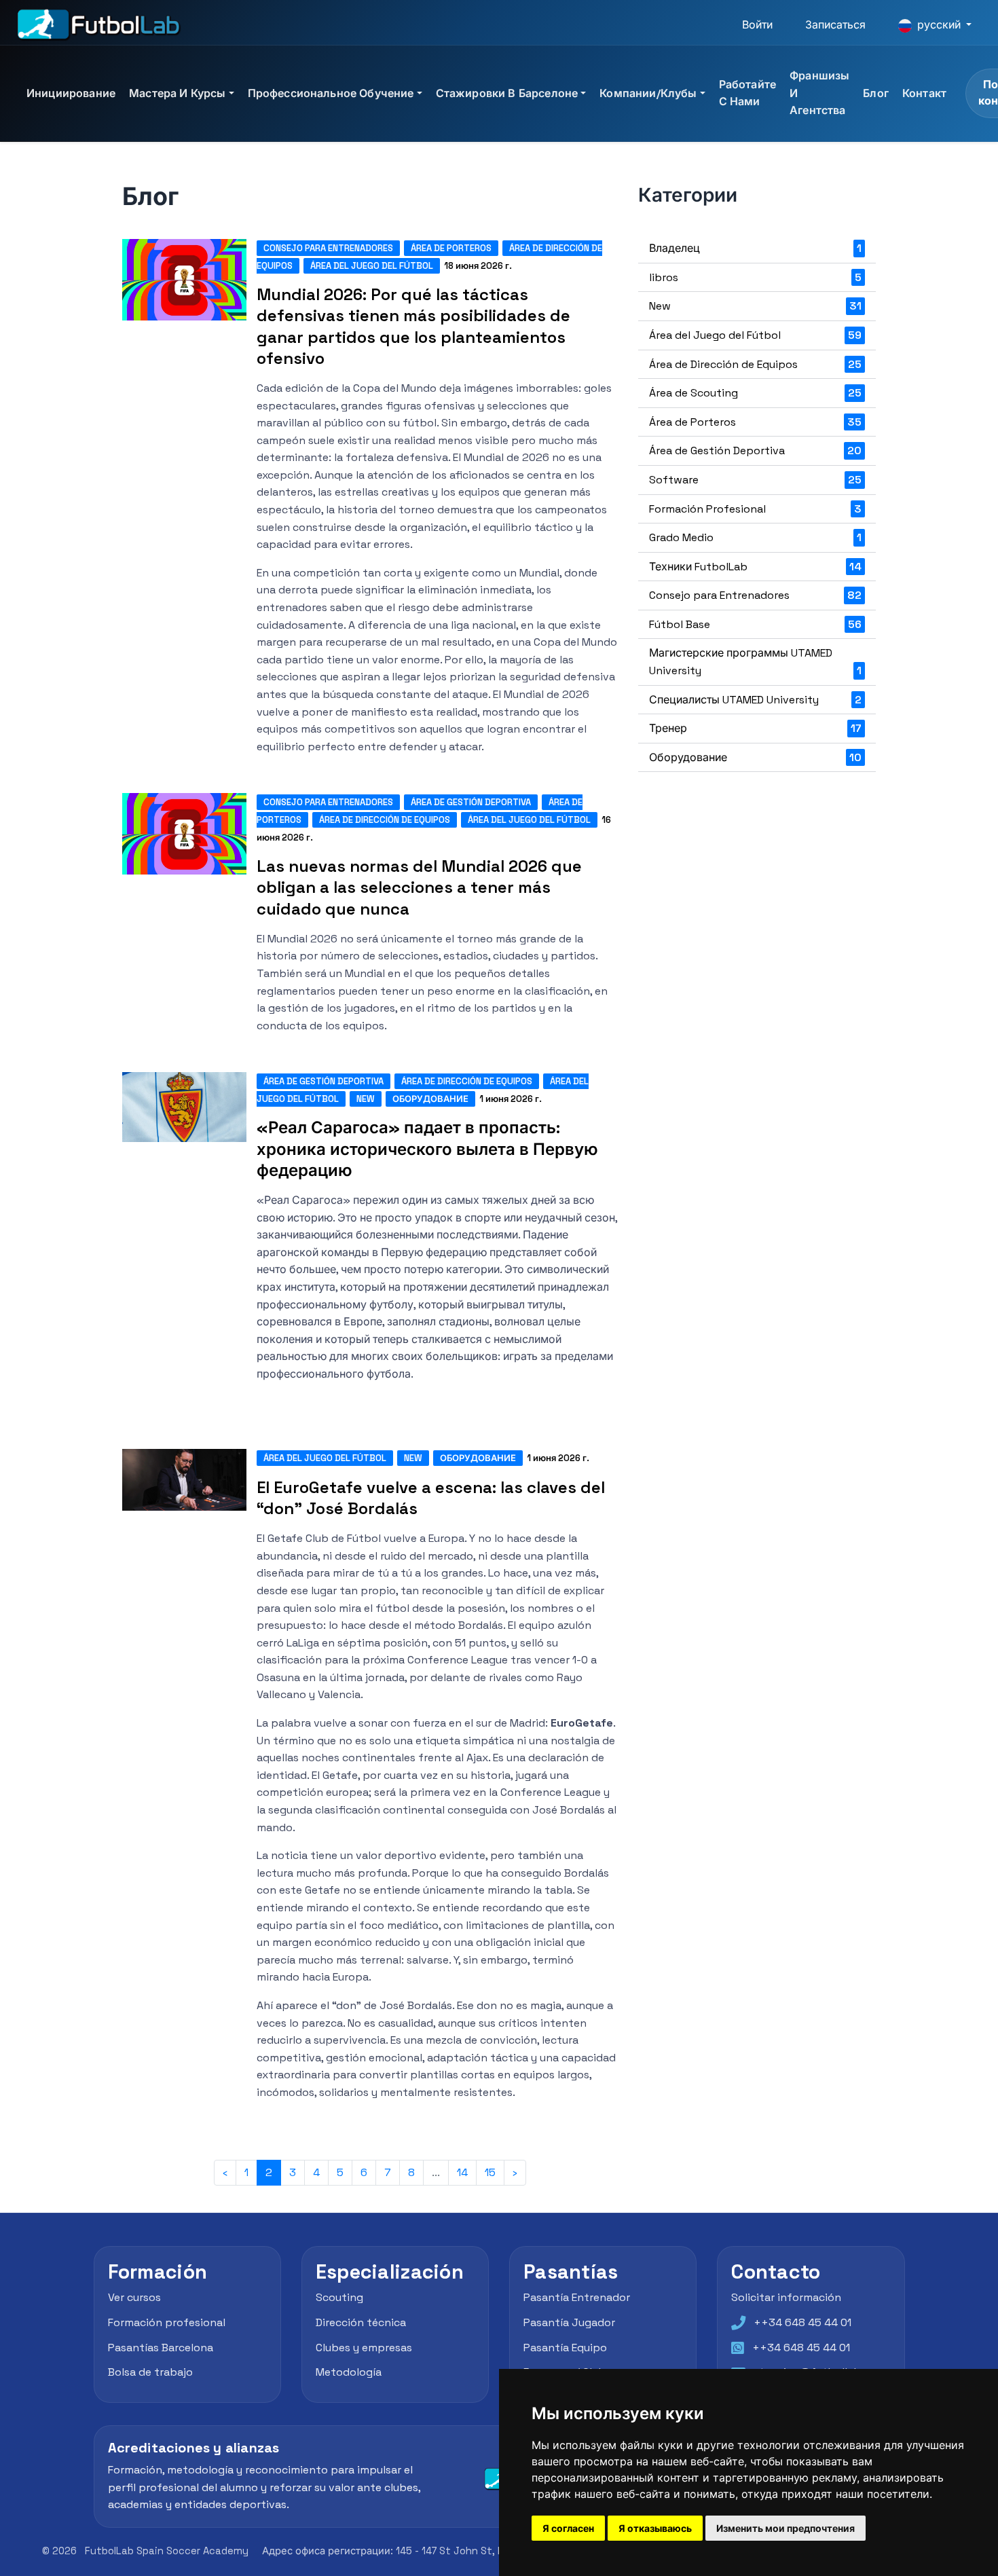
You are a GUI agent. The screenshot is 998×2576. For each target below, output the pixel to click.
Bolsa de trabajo (150, 2373)
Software (755, 480)
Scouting (339, 2298)
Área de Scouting (755, 393)
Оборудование (430, 1099)
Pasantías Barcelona (161, 2348)
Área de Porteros (451, 248)
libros (755, 277)
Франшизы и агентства (819, 93)
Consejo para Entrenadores (328, 248)
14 (462, 2172)
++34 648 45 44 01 (802, 2322)
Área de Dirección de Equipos (385, 820)
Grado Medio (755, 537)
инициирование (71, 93)
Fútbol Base (755, 624)
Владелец (755, 248)
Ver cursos (134, 2298)
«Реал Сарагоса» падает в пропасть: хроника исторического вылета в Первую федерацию (427, 1148)
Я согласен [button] (568, 2528)
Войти (757, 25)
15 (490, 2172)
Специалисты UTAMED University (755, 700)
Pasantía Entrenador (577, 2298)
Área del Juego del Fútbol (372, 266)
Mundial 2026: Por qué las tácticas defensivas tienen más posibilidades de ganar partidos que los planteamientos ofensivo (413, 326)
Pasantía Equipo (565, 2348)
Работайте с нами (747, 93)
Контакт (924, 93)
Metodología (349, 2373)
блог (876, 93)
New (366, 1099)
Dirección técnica (361, 2322)
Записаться (835, 25)
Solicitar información (786, 2298)
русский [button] (939, 25)
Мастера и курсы (177, 93)
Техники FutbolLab (755, 567)
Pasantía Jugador (569, 2322)
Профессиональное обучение (331, 93)
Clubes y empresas (364, 2348)
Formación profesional (167, 2322)
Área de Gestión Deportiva (471, 802)
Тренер (755, 728)
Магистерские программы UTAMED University (755, 662)
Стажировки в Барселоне (507, 93)
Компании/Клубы (648, 93)
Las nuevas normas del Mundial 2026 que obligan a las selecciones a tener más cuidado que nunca (419, 887)
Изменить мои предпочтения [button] (786, 2528)
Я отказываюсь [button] (655, 2528)
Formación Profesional (755, 509)
